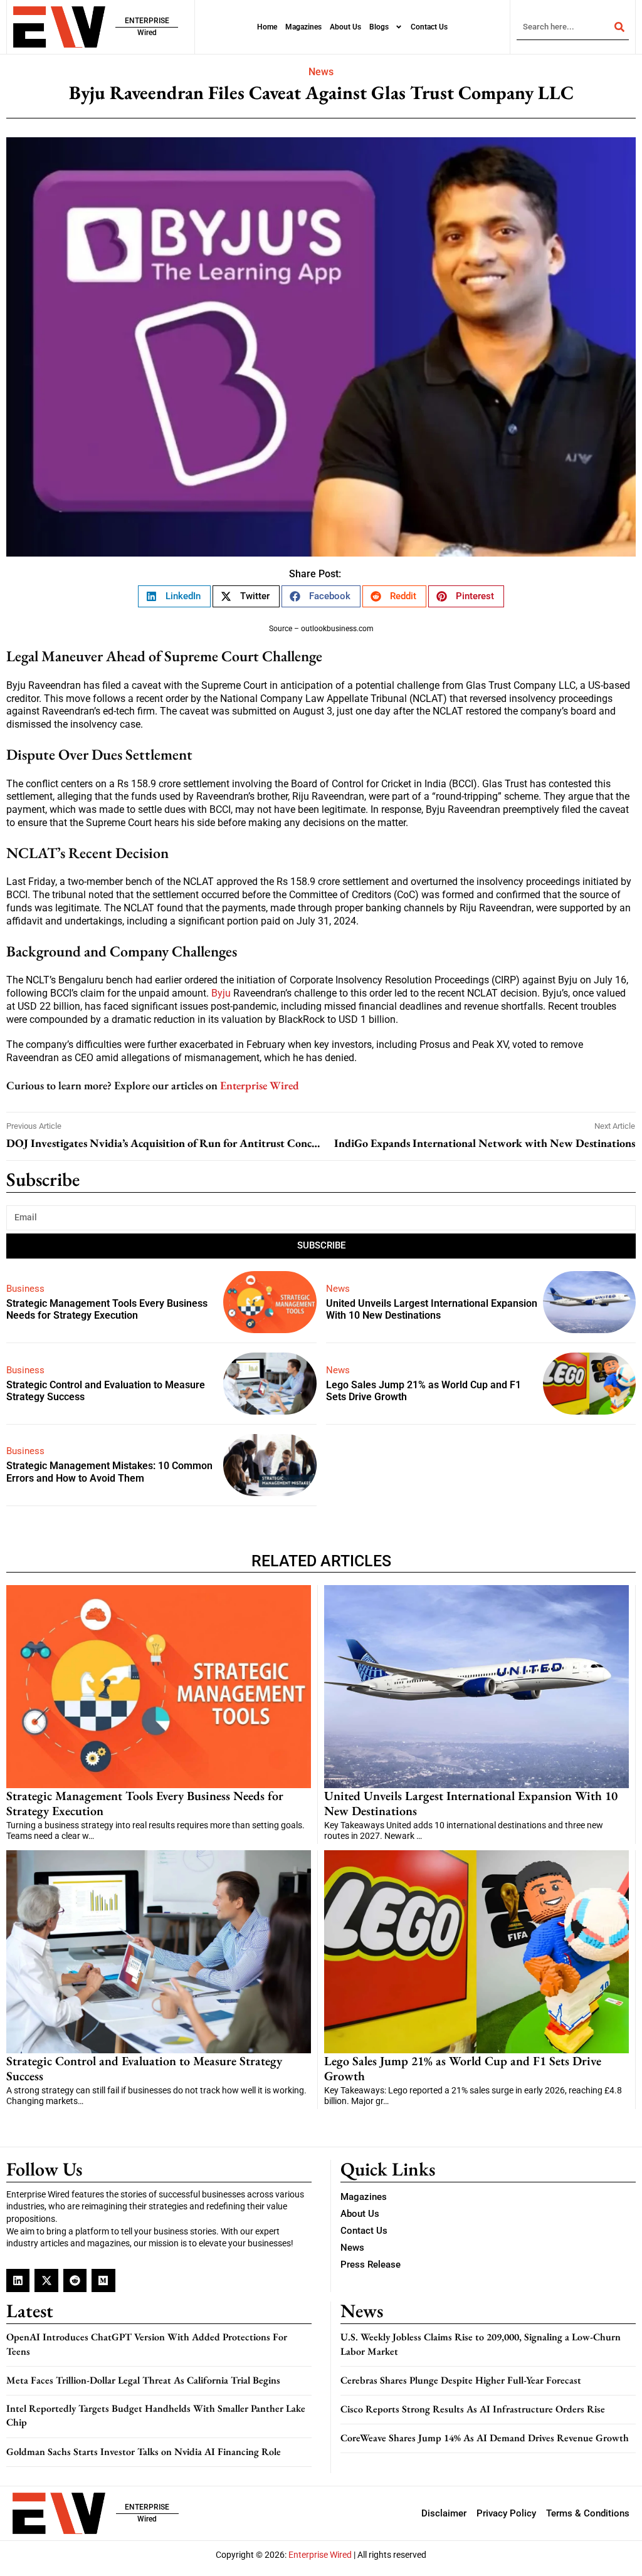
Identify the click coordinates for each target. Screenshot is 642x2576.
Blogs (379, 27)
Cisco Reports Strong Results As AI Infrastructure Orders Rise (473, 2409)
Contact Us (429, 27)
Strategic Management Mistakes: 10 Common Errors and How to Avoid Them (109, 1472)
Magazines (303, 27)
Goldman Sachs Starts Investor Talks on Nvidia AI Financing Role (144, 2452)
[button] (174, 596)
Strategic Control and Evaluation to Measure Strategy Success (144, 2068)
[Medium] (103, 2280)
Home (267, 27)
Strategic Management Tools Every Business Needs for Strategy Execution (107, 1309)
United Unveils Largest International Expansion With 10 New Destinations (432, 1309)
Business (25, 1289)
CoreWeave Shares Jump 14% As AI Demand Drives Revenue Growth (485, 2438)
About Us (345, 27)
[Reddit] (75, 2280)
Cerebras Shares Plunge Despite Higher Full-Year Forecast (461, 2380)
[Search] (619, 27)
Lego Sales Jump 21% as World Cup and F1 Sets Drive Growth (463, 2068)
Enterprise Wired (260, 1085)
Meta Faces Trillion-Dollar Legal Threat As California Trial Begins (143, 2380)
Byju (221, 993)
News (321, 72)
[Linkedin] (18, 2280)
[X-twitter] (46, 2280)
